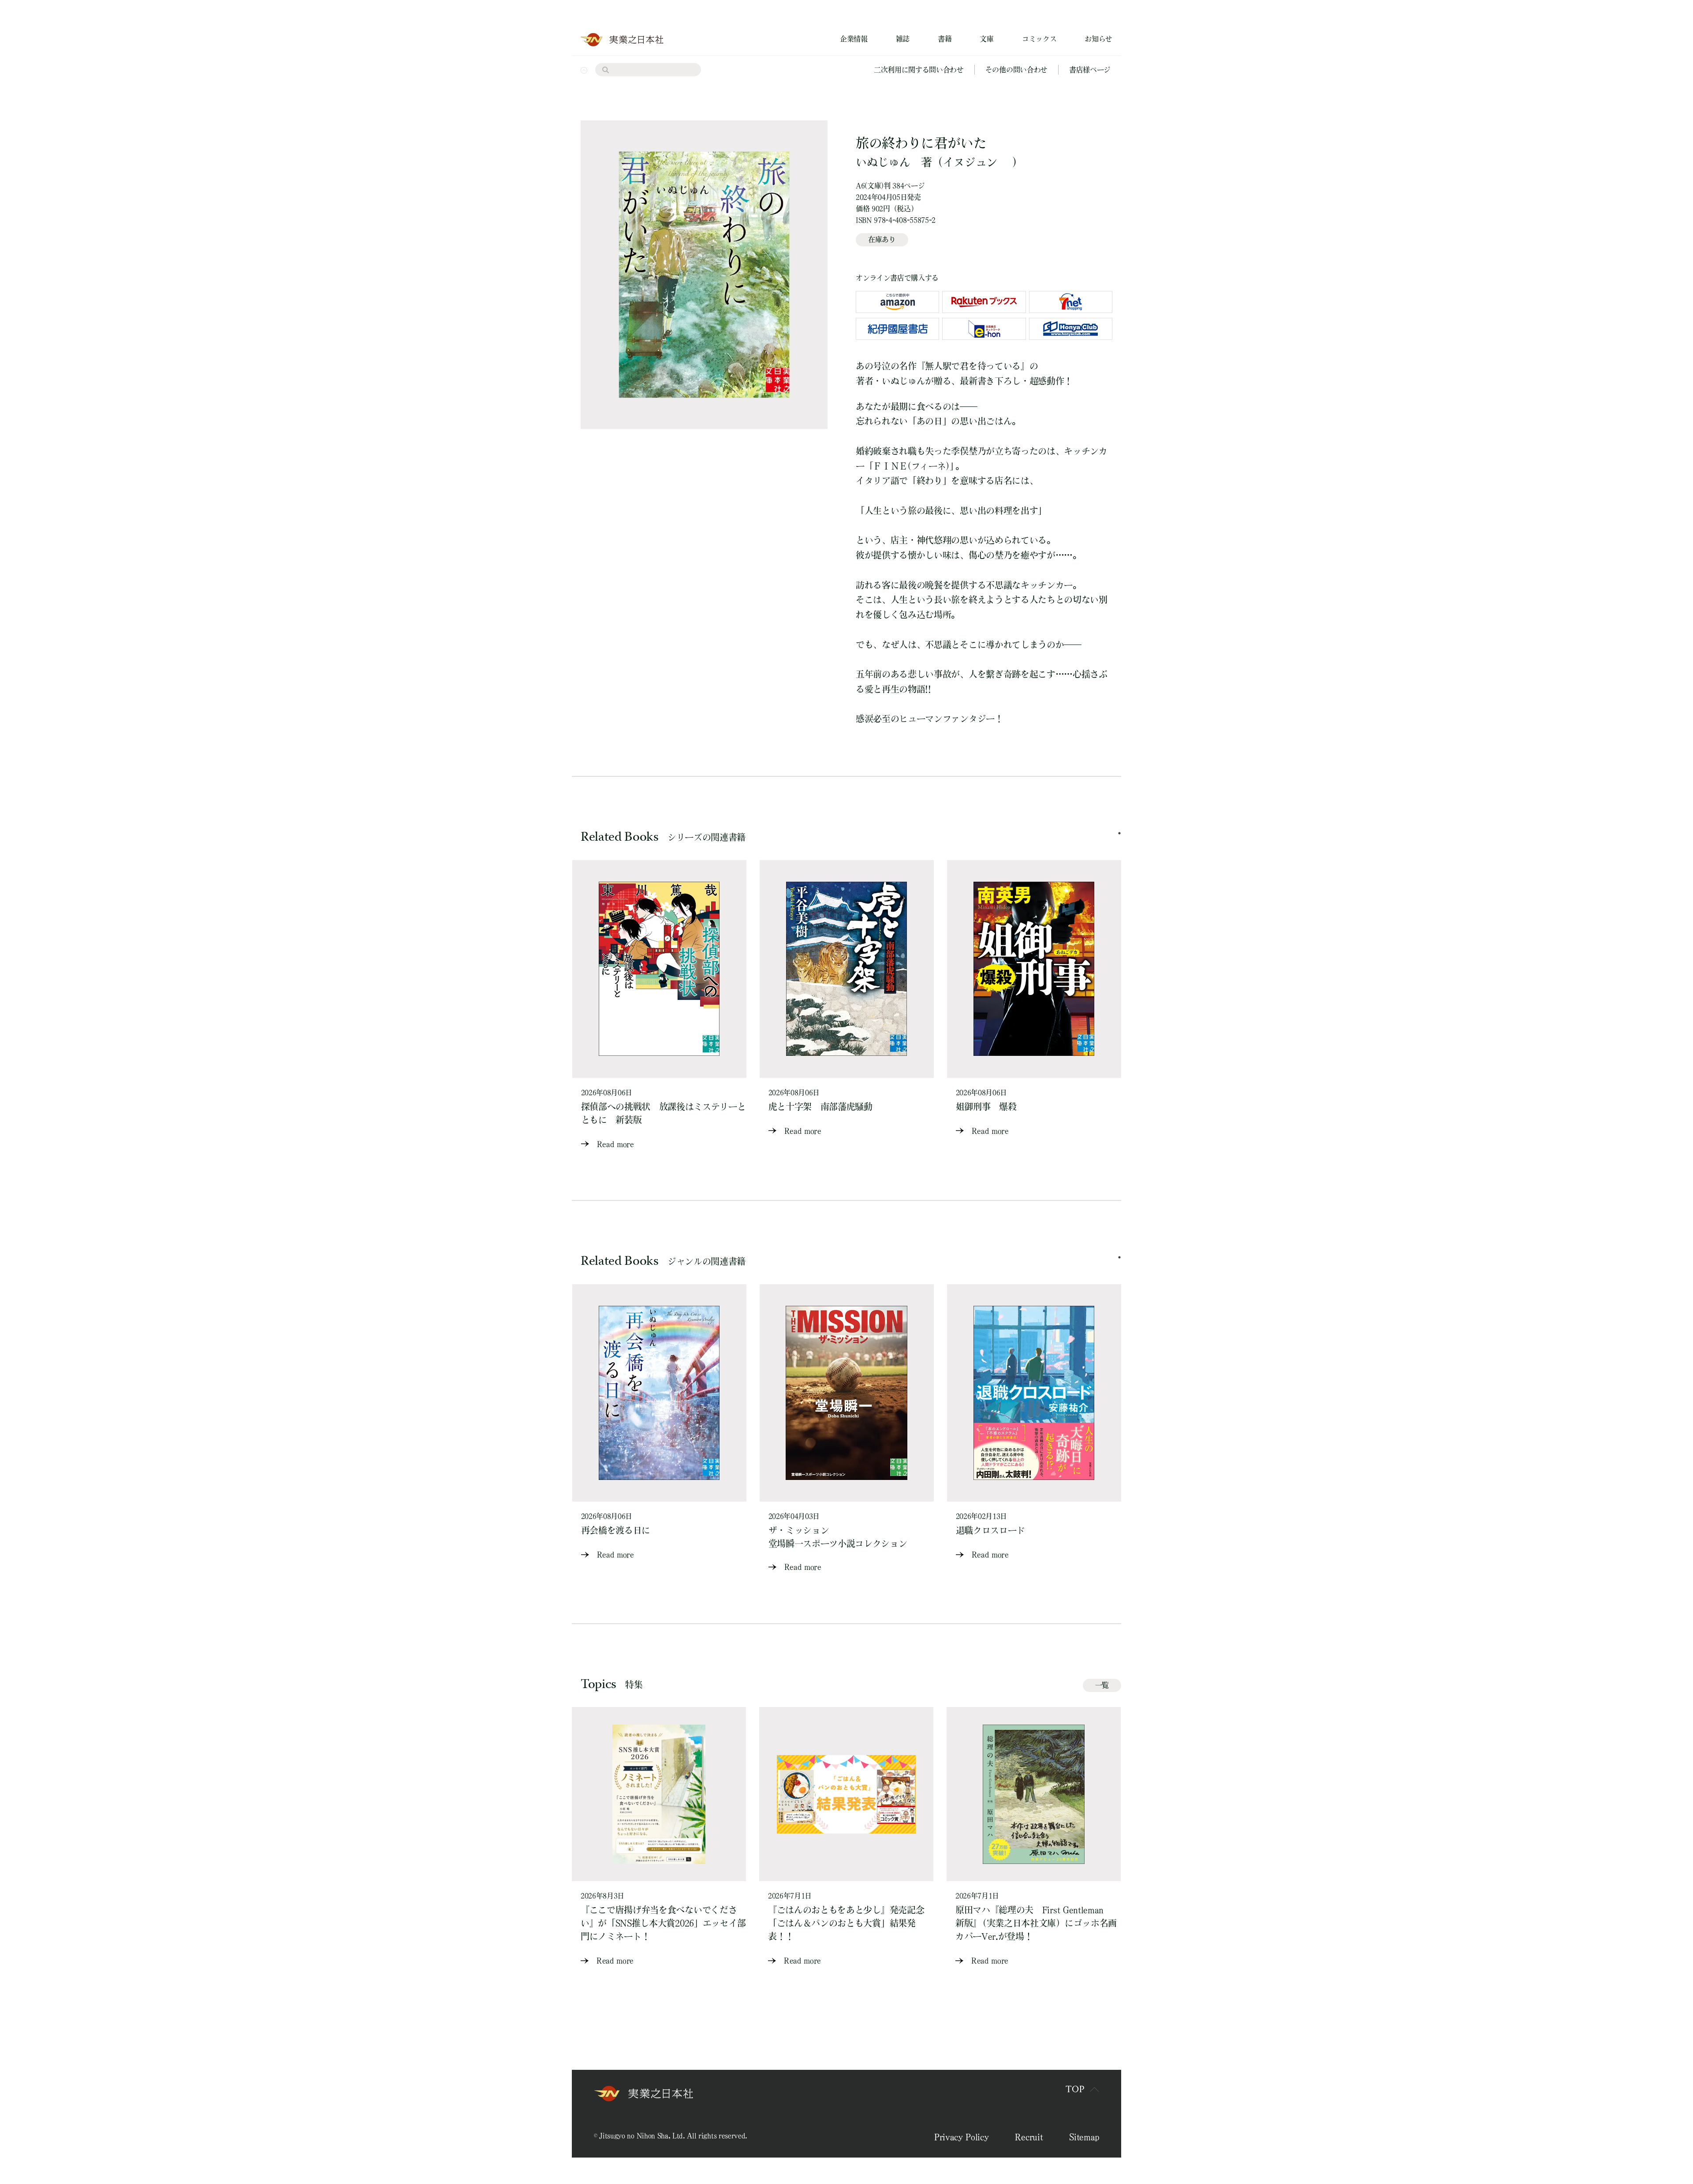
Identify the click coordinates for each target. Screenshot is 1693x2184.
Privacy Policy (962, 2137)
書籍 (945, 39)
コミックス (1039, 39)
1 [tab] (1119, 833)
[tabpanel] (659, 1005)
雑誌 (903, 39)
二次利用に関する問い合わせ (919, 70)
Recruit (1029, 2137)
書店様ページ (1090, 70)
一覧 (1102, 1685)
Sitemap (1084, 2137)
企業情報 (854, 39)
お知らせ (1098, 39)
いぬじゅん (883, 162)
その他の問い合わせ (1016, 70)
